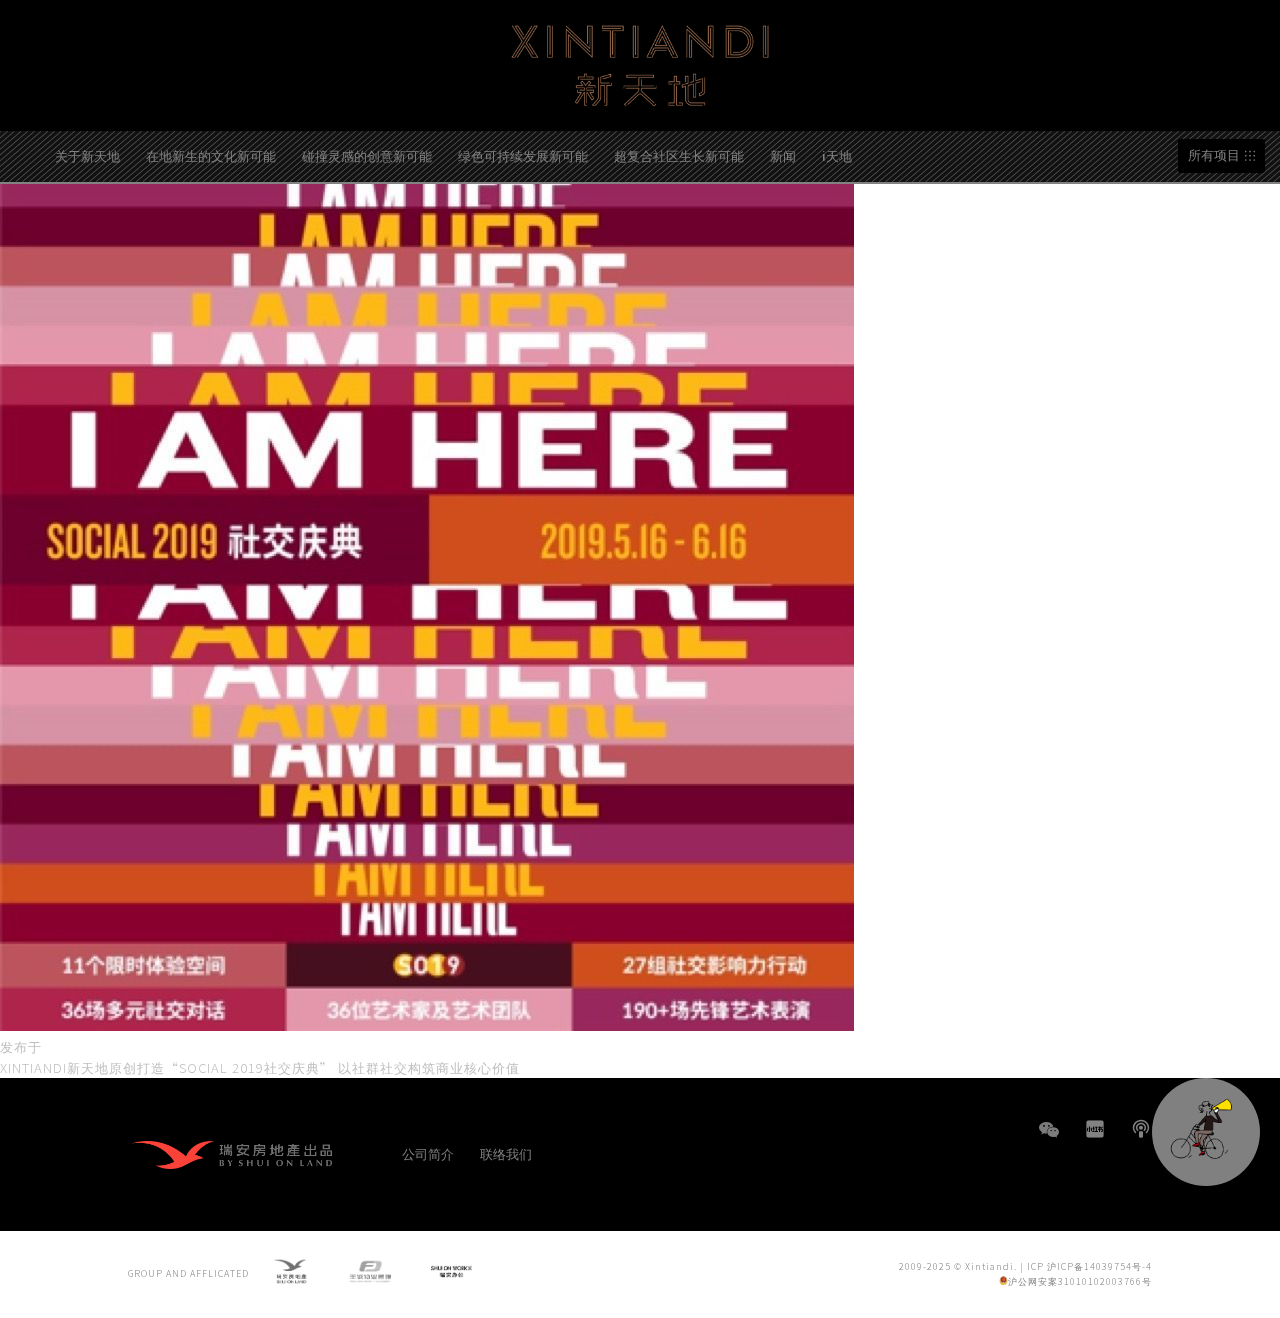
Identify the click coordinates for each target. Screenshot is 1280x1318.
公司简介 (428, 1153)
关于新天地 (87, 155)
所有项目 (1214, 155)
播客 (1141, 1129)
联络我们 (506, 1153)
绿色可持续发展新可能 (523, 155)
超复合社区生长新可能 (679, 155)
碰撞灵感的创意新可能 (367, 155)
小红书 (1095, 1129)
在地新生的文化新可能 (211, 155)
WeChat (1049, 1139)
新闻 (783, 155)
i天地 (837, 155)
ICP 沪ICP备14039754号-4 (1089, 1266)
